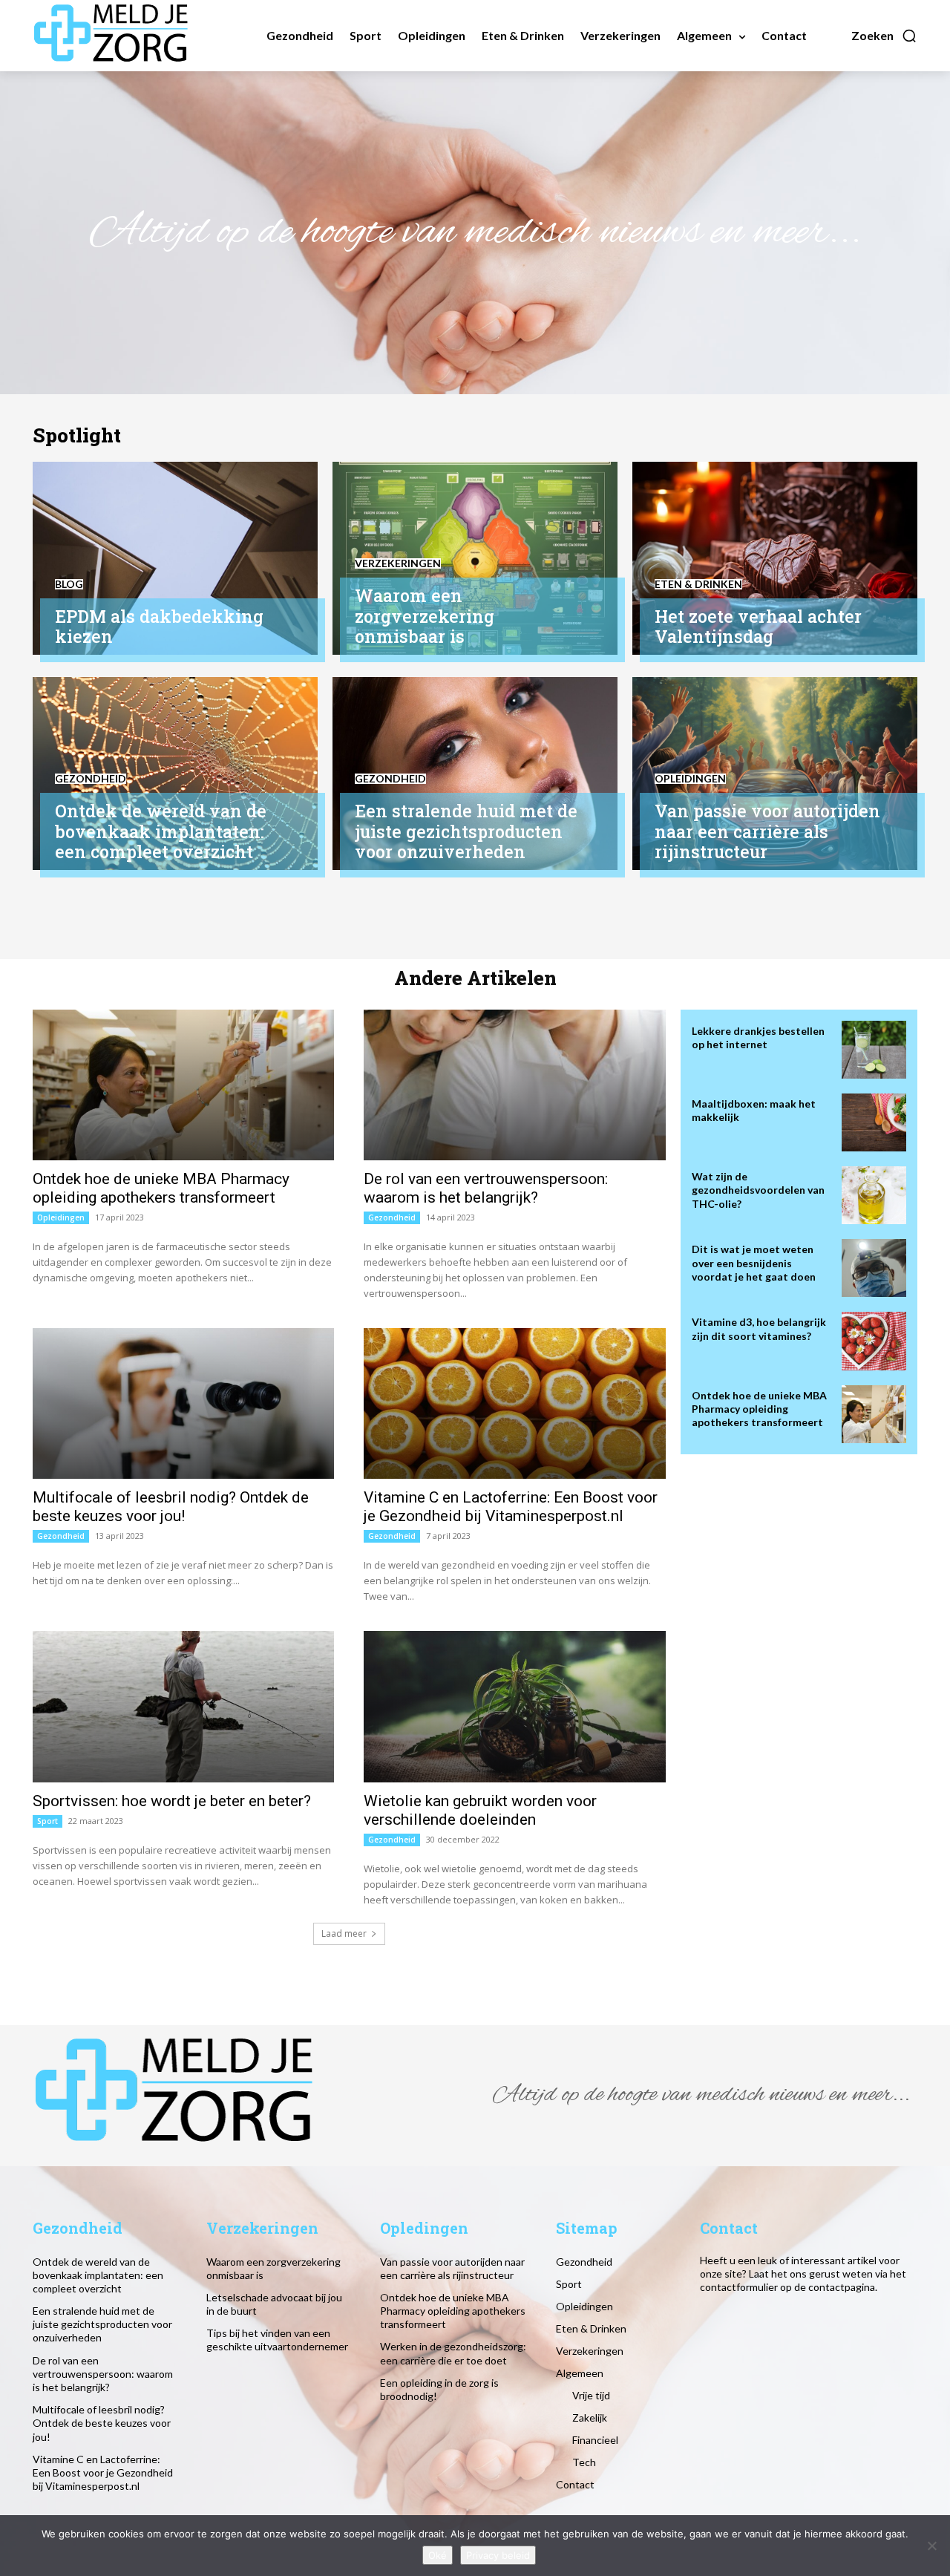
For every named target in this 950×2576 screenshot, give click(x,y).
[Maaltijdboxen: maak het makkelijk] (874, 1122)
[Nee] (931, 2546)
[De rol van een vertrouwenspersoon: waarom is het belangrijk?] (514, 1085)
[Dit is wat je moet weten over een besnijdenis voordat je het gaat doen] (874, 1268)
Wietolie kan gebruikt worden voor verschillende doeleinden (480, 1810)
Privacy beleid (498, 2555)
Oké (438, 2555)
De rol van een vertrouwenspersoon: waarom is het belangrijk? (486, 1188)
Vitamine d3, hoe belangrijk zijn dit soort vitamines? (759, 1328)
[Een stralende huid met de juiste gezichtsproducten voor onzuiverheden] (475, 774)
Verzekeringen (398, 563)
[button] (884, 36)
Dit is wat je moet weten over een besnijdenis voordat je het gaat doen (754, 1262)
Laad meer (344, 1933)
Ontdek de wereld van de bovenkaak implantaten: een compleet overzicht (161, 831)
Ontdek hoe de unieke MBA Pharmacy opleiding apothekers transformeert (161, 1188)
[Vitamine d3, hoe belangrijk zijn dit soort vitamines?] (874, 1341)
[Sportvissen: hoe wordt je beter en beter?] (183, 1706)
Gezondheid (91, 779)
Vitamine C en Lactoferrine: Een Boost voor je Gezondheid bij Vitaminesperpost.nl (511, 1507)
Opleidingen (690, 779)
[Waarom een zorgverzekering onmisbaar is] (475, 558)
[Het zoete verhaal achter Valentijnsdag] (775, 558)
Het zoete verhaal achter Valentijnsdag (758, 627)
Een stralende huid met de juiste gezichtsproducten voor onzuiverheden (466, 831)
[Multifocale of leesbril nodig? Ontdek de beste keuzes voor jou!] (183, 1403)
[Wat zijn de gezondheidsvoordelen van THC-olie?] (874, 1195)
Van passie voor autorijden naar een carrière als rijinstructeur (767, 831)
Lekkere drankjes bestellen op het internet (758, 1037)
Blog (69, 584)
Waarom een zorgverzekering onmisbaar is (425, 616)
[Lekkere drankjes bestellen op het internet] (874, 1050)
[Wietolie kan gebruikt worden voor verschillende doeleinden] (514, 1706)
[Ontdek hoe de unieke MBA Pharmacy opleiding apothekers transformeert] (183, 1085)
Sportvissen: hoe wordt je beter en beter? (172, 1801)
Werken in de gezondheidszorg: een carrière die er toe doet (453, 2353)
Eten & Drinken (698, 584)
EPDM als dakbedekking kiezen (159, 627)
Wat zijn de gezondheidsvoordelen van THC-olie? (758, 1190)
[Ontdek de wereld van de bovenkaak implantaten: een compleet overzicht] (175, 774)
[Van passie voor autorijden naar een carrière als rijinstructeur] (775, 774)
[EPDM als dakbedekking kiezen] (175, 558)
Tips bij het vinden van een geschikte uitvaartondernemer (277, 2340)
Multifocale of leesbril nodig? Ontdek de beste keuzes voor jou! (171, 1507)
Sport (47, 1821)
